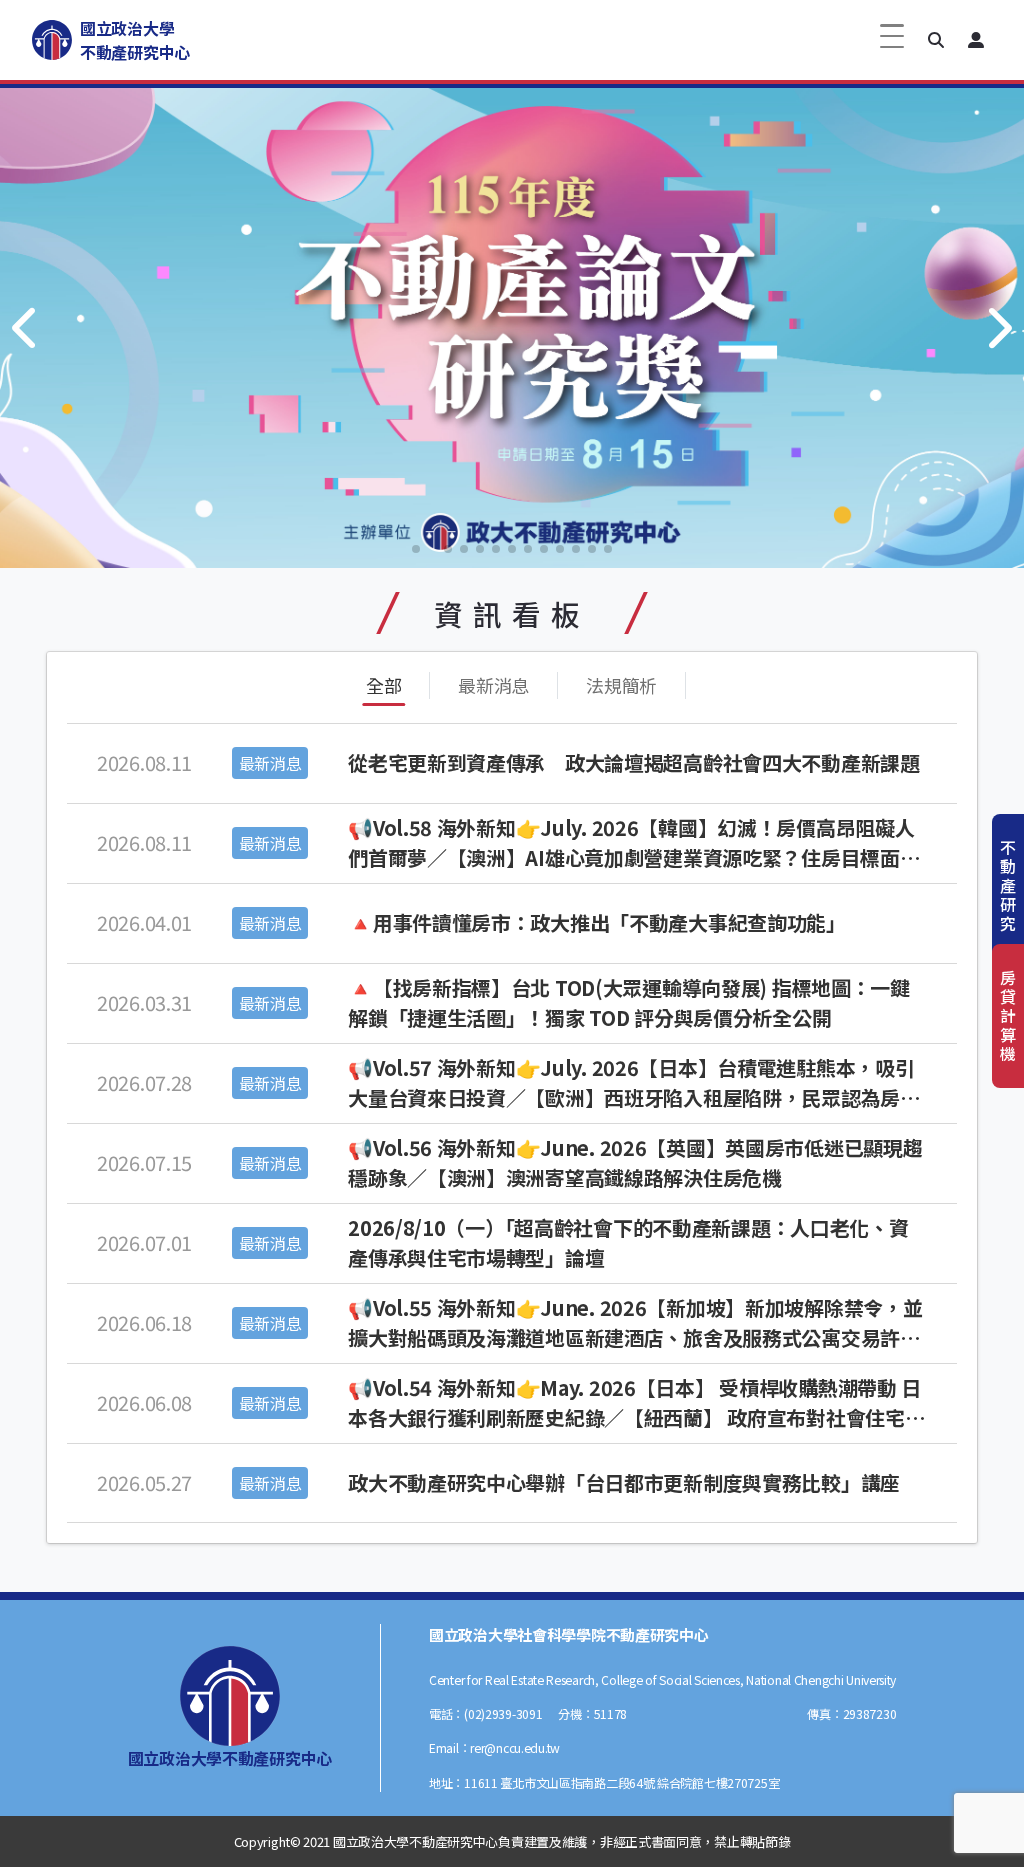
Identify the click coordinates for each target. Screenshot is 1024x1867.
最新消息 (493, 685)
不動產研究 (1008, 885)
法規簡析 (621, 685)
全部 (383, 685)
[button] (936, 40)
